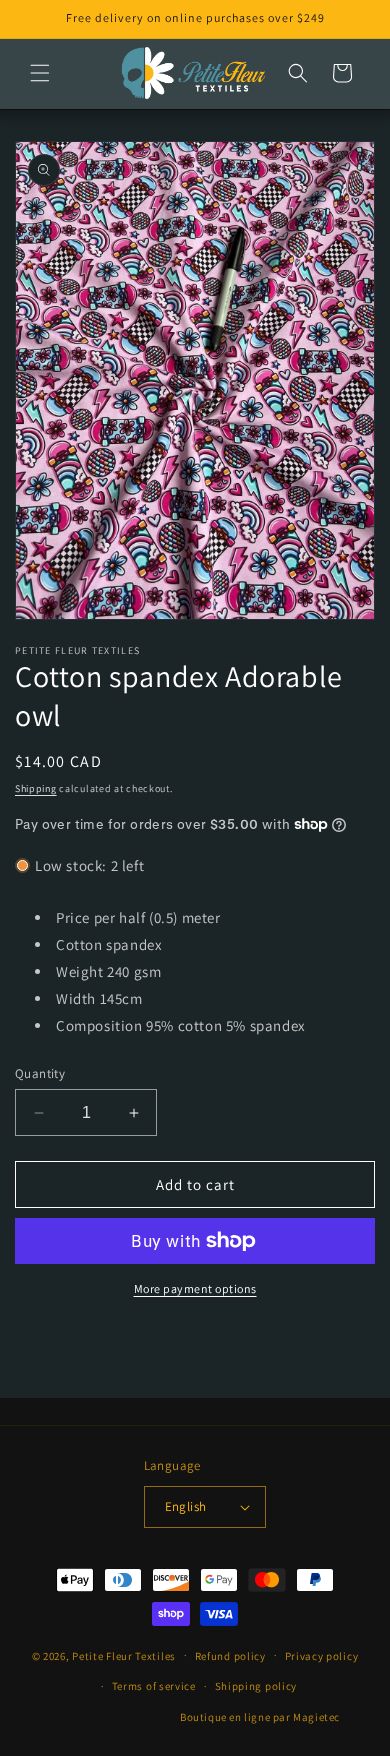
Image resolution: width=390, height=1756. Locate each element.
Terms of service (154, 1686)
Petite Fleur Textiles (124, 1655)
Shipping (36, 788)
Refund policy (230, 1656)
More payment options (195, 1288)
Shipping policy (256, 1686)
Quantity (40, 1073)
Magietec (316, 1717)
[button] (40, 73)
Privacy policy (322, 1656)
